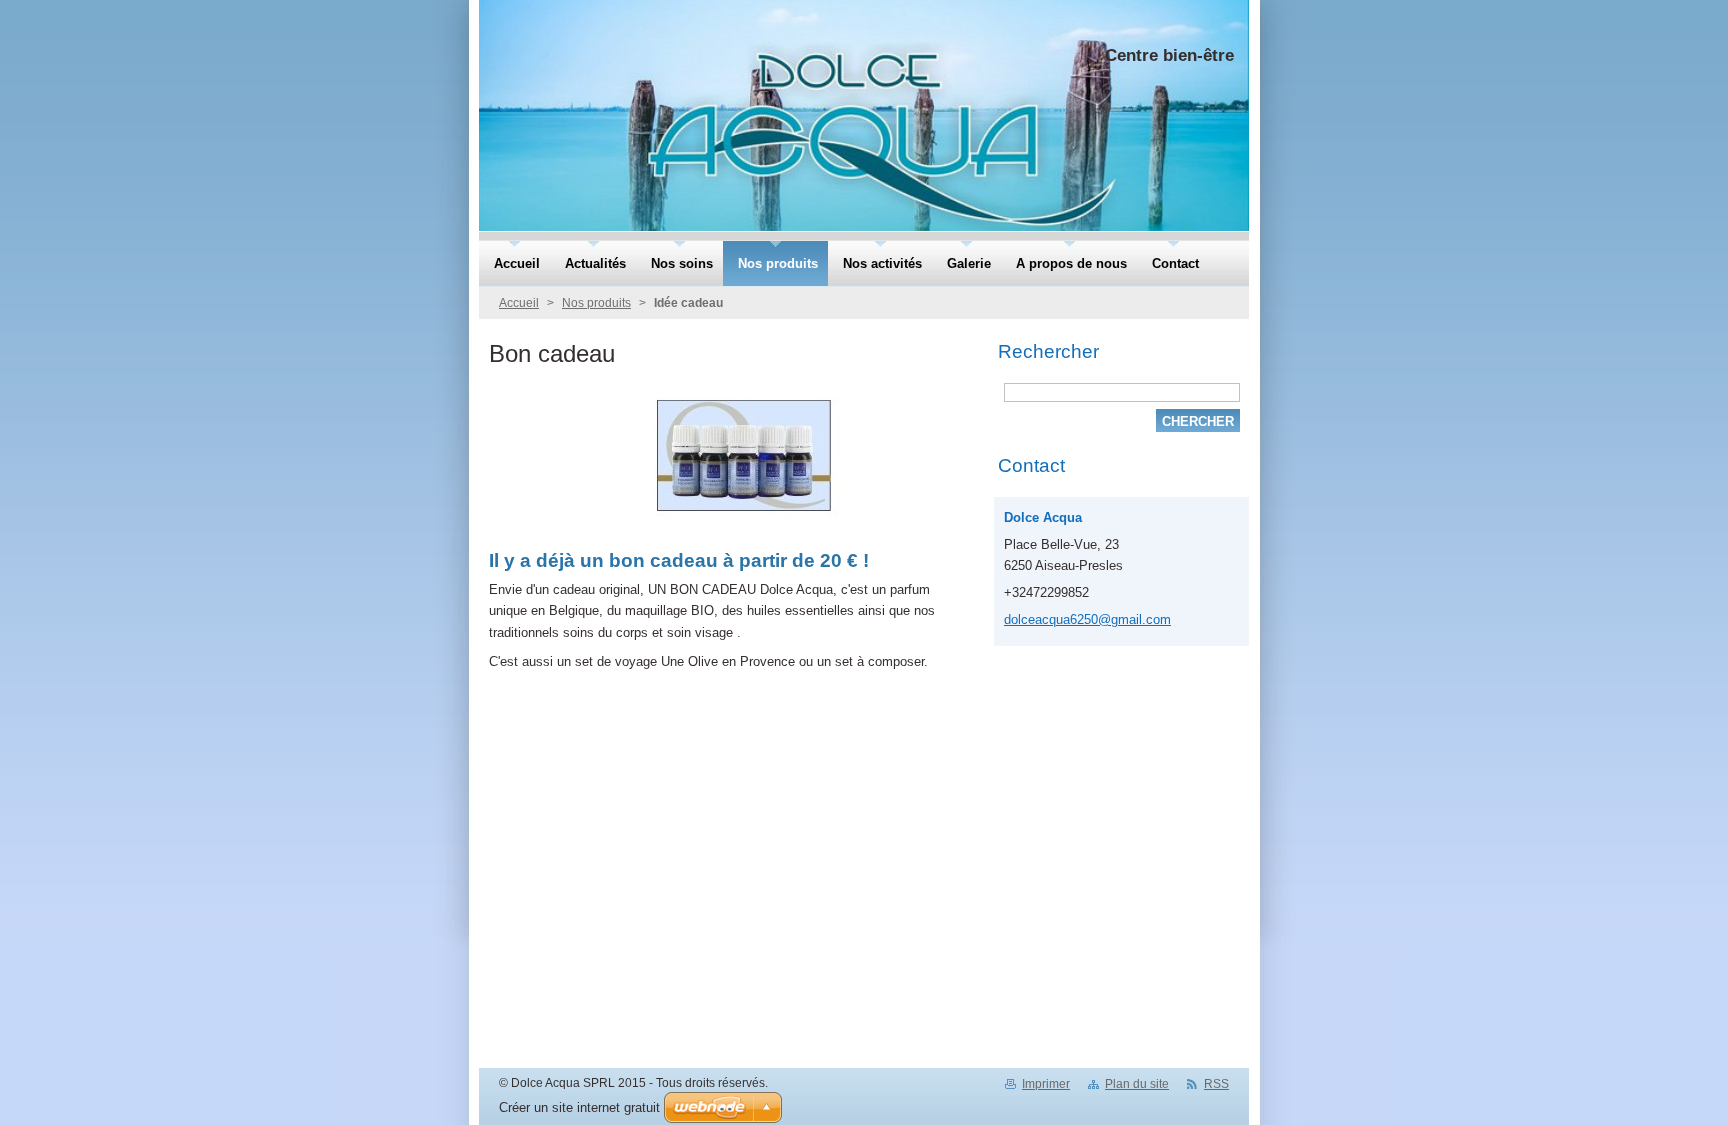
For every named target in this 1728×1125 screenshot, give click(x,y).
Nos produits (596, 303)
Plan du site (1137, 1084)
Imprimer (1046, 1084)
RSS (1216, 1084)
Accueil (519, 303)
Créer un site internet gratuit (579, 1107)
